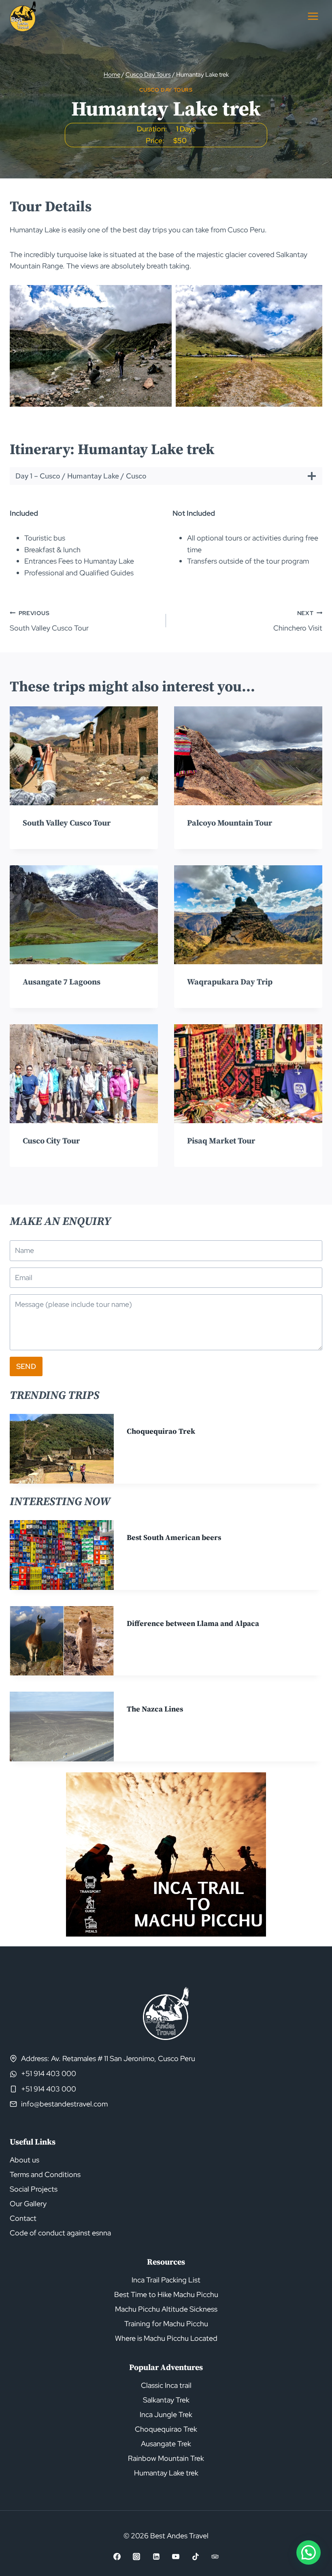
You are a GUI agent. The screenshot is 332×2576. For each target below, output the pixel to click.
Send (26, 1366)
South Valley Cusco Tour (49, 621)
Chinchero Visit (298, 621)
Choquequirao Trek (161, 1432)
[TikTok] (196, 2557)
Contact (23, 2218)
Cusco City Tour (51, 1141)
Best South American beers (174, 1538)
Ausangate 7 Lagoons (62, 982)
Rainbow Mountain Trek (166, 2458)
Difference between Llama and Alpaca (193, 1624)
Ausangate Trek (166, 2444)
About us (24, 2160)
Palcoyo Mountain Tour (230, 823)
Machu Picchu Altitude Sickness (166, 2309)
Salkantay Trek (166, 2400)
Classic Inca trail (166, 2385)
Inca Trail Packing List (166, 2280)
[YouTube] (176, 2557)
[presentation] (84, 756)
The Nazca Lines (155, 1709)
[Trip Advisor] (215, 2557)
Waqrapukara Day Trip (230, 982)
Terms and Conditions (45, 2174)
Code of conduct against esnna (60, 2233)
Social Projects (34, 2189)
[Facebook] (117, 2557)
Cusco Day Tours (166, 90)
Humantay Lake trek (166, 2473)
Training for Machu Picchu (166, 2324)
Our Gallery (28, 2204)
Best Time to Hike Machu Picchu (166, 2294)
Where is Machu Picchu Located (166, 2338)
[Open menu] (313, 16)
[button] (91, 346)
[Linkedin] (156, 2557)
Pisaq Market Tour (221, 1141)
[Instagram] (136, 2557)
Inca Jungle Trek (166, 2414)
